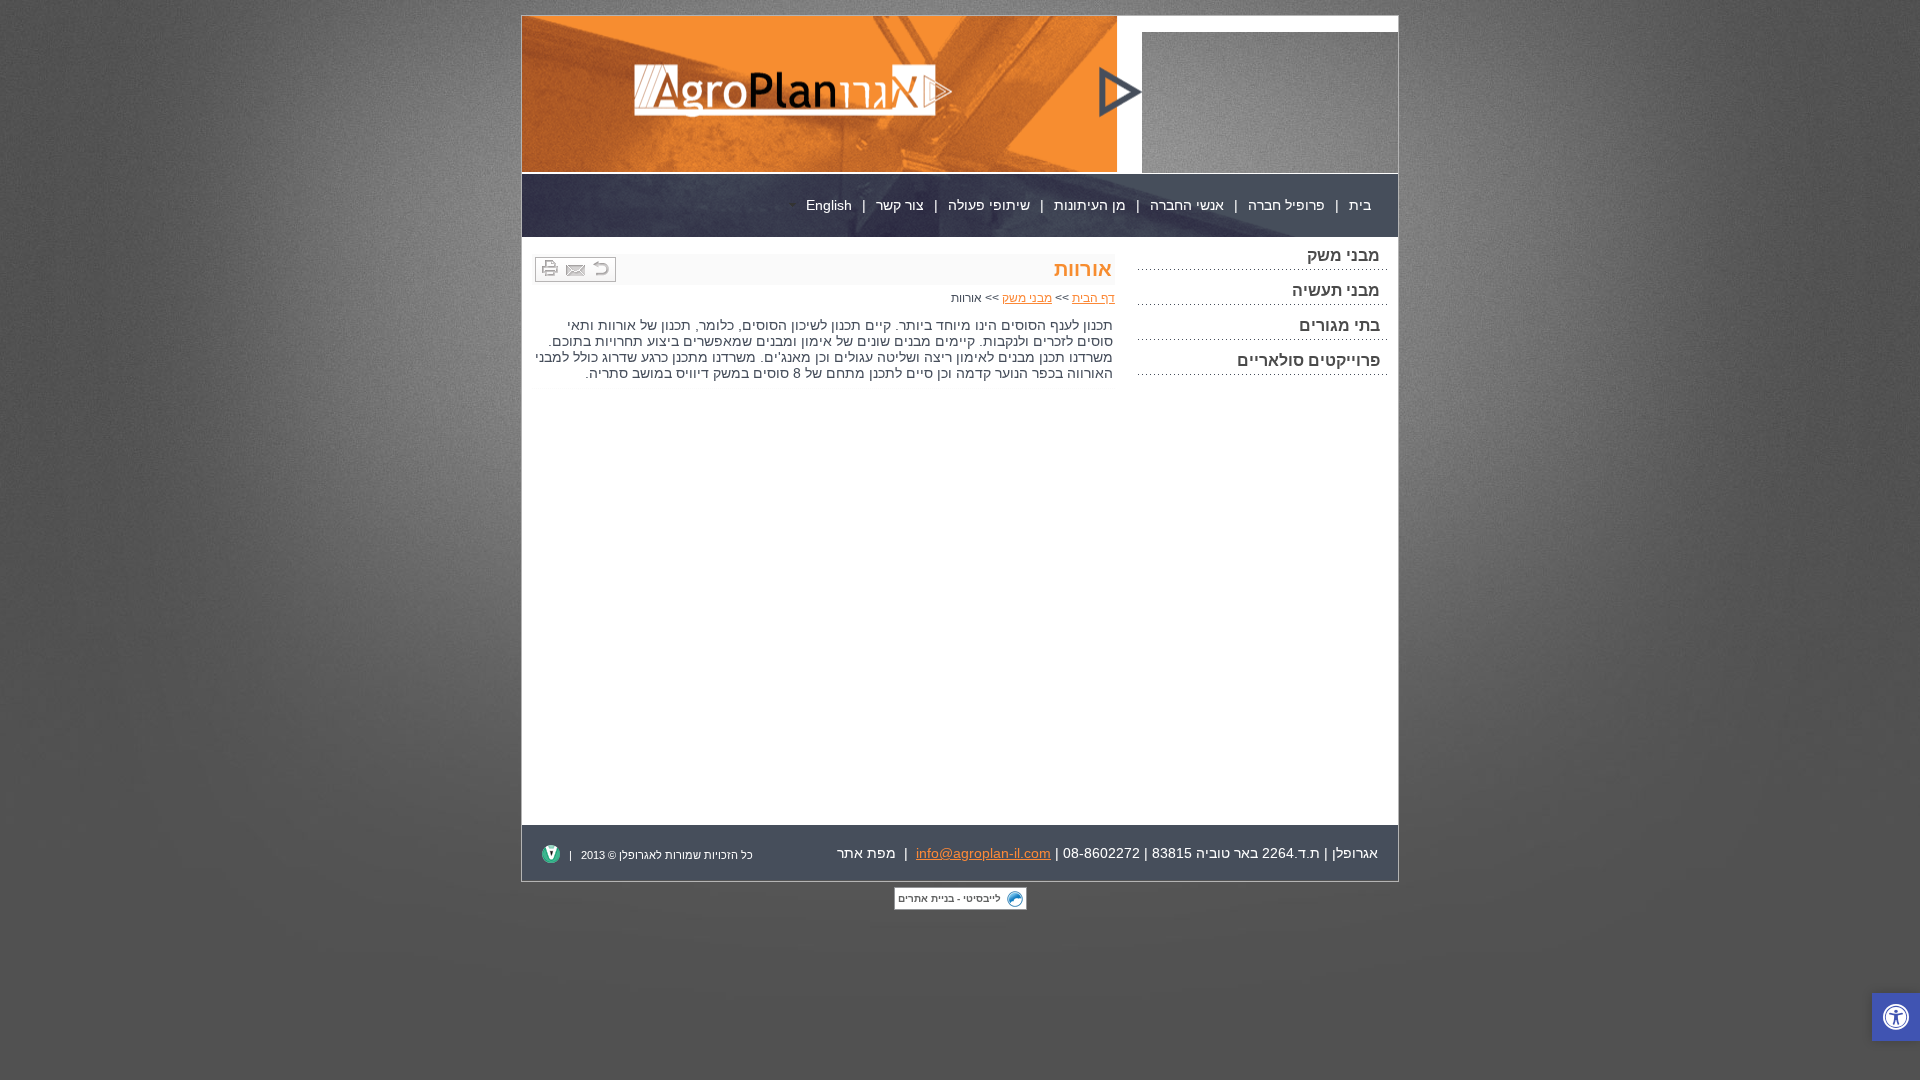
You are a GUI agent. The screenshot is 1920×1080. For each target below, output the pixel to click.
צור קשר (900, 205)
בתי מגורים (1339, 325)
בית (1360, 205)
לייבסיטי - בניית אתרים (949, 898)
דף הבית (1093, 298)
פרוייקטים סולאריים (1308, 360)
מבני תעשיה (1336, 290)
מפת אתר (866, 853)
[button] (1896, 1017)
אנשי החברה (1187, 205)
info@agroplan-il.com (983, 853)
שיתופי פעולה (989, 205)
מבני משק (1343, 255)
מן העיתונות (1090, 205)
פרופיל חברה (1286, 205)
